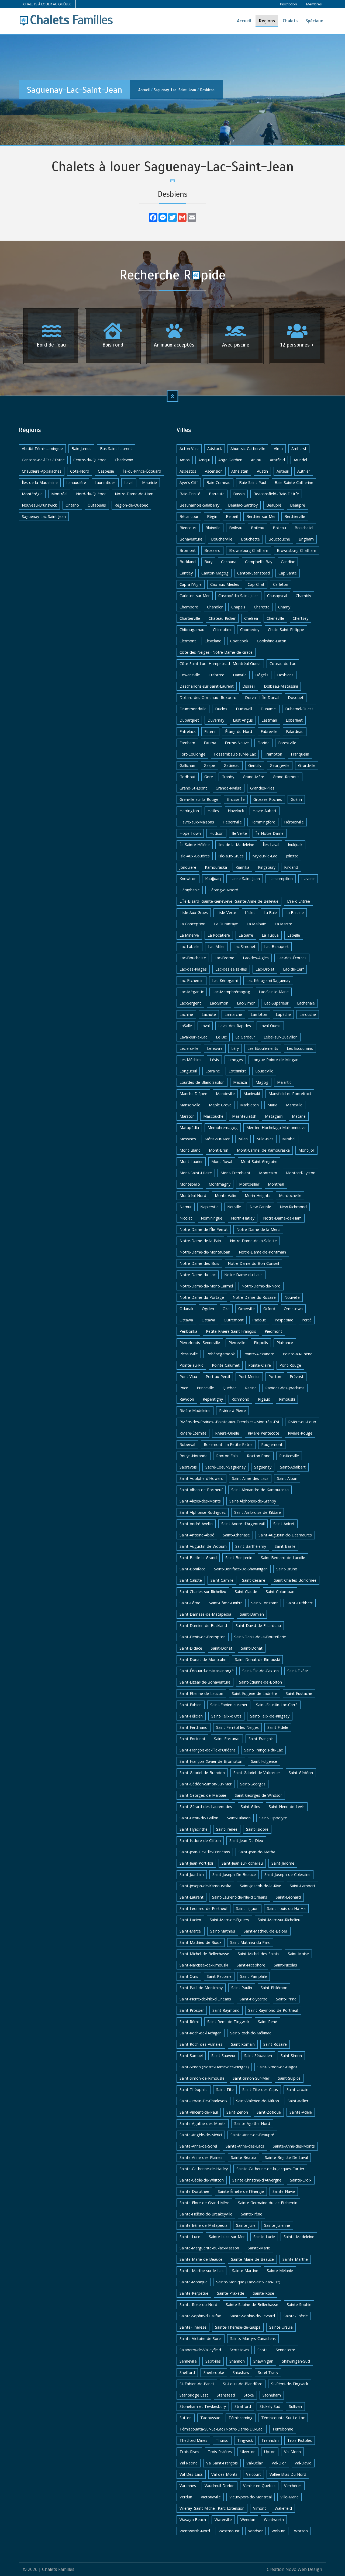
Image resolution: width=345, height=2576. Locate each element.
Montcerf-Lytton (301, 1173)
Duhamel (269, 709)
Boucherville (222, 539)
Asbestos (188, 471)
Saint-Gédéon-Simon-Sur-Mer (206, 1784)
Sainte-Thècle (296, 2316)
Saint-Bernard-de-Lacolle (283, 1558)
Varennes (188, 2486)
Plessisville (189, 1354)
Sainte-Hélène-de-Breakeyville (206, 2214)
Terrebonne (283, 2429)
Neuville (234, 1207)
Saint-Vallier (298, 2101)
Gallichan (187, 765)
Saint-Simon (291, 2056)
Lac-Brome (224, 958)
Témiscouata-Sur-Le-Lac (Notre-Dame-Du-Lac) (222, 2429)
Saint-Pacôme (219, 1976)
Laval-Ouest (270, 1026)
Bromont (188, 550)
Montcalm (268, 1173)
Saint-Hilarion (239, 1818)
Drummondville (193, 709)
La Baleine (295, 913)
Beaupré (274, 505)
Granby (228, 777)
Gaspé (209, 765)
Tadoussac (210, 2418)
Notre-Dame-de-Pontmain (262, 1252)
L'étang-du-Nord (223, 890)
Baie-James (81, 449)
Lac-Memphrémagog (231, 992)
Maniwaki (252, 1094)
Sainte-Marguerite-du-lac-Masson (209, 2248)
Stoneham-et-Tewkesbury (203, 2406)
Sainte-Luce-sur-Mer (227, 2237)
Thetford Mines (193, 2440)
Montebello (190, 1184)
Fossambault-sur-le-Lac (235, 754)
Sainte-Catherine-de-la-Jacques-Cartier (270, 2169)
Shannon (237, 2361)
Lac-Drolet (265, 969)
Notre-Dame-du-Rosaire (254, 1297)
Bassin (239, 494)
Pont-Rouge (290, 1365)
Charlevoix (124, 460)
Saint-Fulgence (264, 1761)
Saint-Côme (190, 1603)
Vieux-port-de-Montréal (251, 2497)
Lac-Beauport (276, 946)
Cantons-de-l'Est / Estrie (43, 460)
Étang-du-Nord (239, 731)
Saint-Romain (243, 2044)
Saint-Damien (252, 1614)
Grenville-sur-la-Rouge (199, 799)
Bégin (212, 516)
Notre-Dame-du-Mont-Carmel (206, 1286)
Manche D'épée (193, 1094)
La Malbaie (256, 924)
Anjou (256, 460)
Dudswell (244, 709)
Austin (262, 471)
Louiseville (264, 1071)
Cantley (186, 573)
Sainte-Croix (301, 2180)
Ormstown (293, 1309)
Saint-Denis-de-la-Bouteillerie (260, 1637)
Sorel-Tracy (268, 2372)
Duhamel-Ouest (299, 709)
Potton (275, 1377)
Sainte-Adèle (301, 2112)
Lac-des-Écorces (292, 958)
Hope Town (190, 833)
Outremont (234, 1320)
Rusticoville (289, 1456)
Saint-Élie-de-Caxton (261, 1671)
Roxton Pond (259, 1456)
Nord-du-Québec (91, 494)
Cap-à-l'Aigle (191, 584)
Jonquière (188, 867)
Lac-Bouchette (193, 958)
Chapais (238, 607)
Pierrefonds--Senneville (200, 1343)
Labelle (294, 935)
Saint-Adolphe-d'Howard (201, 1478)
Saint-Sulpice (289, 2078)
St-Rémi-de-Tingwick (290, 2384)
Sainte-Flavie (284, 2191)
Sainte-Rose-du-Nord (198, 2305)
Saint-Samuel (191, 2056)
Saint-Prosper (192, 2010)
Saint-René (268, 2022)
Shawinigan (263, 2361)
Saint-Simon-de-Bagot (277, 2067)
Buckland (188, 562)
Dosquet (296, 697)
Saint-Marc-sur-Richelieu (279, 1920)
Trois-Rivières (220, 2452)
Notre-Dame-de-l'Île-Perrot (204, 1229)
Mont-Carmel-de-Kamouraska (263, 1150)
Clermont (188, 641)
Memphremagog (223, 1128)
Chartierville (190, 618)
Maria (272, 1105)
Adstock (215, 449)
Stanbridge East (194, 2395)
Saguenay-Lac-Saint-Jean (175, 90)
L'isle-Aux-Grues (194, 913)
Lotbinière (238, 1071)
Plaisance (285, 1343)
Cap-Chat (256, 584)
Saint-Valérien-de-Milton (258, 2101)
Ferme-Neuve (237, 743)
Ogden (208, 1309)
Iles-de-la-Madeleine (236, 845)
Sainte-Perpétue (194, 2293)
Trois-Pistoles (300, 2440)
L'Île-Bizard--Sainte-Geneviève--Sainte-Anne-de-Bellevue (229, 901)
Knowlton (188, 879)
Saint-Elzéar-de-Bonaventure (205, 1682)
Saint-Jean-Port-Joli (196, 1863)
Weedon (248, 2520)
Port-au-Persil (218, 1377)
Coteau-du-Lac (283, 664)
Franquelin (300, 754)
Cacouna (229, 562)
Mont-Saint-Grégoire (259, 1161)
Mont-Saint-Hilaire (196, 1173)
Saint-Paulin (242, 1988)
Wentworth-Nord (195, 2531)
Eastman (269, 720)
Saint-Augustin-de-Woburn (203, 1546)
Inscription (289, 4)
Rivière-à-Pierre (232, 1410)
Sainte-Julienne (277, 2225)
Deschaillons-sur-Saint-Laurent (207, 686)
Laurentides (105, 482)
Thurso (222, 2440)
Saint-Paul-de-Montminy (201, 1988)
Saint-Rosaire (275, 2044)
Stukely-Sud (270, 2406)
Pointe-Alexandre (259, 1354)
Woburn (278, 2531)
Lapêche (283, 1014)
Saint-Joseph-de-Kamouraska (205, 1886)
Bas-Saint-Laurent (116, 449)
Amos (185, 460)
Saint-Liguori (247, 1908)
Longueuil (188, 1071)
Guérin (296, 799)
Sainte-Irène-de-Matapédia (203, 2225)
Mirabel (289, 1139)
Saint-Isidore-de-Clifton (200, 1841)
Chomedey (250, 630)
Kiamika (242, 867)
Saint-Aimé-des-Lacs (250, 1478)
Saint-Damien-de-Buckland (203, 1625)
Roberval (187, 1444)
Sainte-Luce (190, 2237)
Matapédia (189, 1128)
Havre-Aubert (265, 811)
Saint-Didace (191, 1648)
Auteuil (283, 471)
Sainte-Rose (263, 2293)
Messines (188, 1139)
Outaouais (97, 505)
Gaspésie (106, 471)
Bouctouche (279, 539)
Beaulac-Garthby (243, 505)
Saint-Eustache (299, 1693)
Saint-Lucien (190, 1920)
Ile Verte (239, 833)
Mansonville (190, 1105)
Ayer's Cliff (189, 482)
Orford (269, 1309)
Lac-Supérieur (276, 1003)
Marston (187, 1116)
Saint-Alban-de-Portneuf (201, 1490)
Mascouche (213, 1116)
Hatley (213, 811)
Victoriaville (211, 2497)
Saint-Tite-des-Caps (260, 2089)
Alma (278, 449)
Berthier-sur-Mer (261, 516)
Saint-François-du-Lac (263, 1750)
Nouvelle (292, 1297)
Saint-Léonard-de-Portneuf (203, 1908)
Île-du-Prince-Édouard (142, 471)
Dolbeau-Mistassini (281, 686)
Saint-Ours (189, 1976)
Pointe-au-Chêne (298, 1354)
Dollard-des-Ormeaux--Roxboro (208, 697)
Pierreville (237, 1343)
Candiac (288, 562)
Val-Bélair (255, 2463)
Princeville (205, 1388)
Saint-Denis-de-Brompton (203, 1637)
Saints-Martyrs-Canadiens (253, 2338)
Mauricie (149, 482)
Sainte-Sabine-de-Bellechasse (252, 2305)
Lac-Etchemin (192, 980)
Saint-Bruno (287, 1569)
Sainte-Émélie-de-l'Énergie (241, 2191)
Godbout (188, 777)
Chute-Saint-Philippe (286, 630)
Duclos (221, 709)
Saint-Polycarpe (253, 1999)
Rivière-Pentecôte (263, 1433)
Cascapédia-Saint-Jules (238, 596)
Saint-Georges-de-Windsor (258, 1795)
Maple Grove (220, 1105)
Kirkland (291, 867)
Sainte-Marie (259, 2248)
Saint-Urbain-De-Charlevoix (203, 2101)
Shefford (187, 2372)
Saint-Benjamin (239, 1558)
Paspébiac (284, 1320)
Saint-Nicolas (285, 1965)
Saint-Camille (222, 1580)
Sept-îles (213, 2361)
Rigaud (264, 1399)
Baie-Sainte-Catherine (294, 482)
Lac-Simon (219, 1003)
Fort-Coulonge (192, 754)
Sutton (186, 2418)
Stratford (243, 2406)
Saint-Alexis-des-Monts (200, 1501)
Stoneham (272, 2395)
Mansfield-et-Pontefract (290, 1094)
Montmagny (220, 1184)
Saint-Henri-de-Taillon (199, 1818)
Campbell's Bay (259, 562)
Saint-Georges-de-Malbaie (203, 1795)
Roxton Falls (227, 1456)
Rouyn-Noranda (194, 1456)
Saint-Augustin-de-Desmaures (285, 1535)
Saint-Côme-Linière (226, 1603)
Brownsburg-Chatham (296, 550)
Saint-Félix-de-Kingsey (270, 1716)
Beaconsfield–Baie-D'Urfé (276, 494)
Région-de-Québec (131, 505)
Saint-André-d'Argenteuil (243, 1524)
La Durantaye (226, 924)
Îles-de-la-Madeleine (40, 482)
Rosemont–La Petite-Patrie (228, 1444)
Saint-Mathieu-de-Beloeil (266, 1931)
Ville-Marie (289, 2497)
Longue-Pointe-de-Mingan (275, 1060)
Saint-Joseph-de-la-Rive (261, 1886)
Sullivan (295, 2406)
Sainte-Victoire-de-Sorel (201, 2338)
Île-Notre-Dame (270, 833)
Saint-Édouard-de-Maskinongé (207, 1671)
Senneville (188, 2361)
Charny (284, 607)
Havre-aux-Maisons (197, 822)
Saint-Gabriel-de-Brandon (202, 1773)
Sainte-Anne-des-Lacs (245, 2146)
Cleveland (213, 641)
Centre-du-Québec (90, 460)
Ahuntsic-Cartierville (248, 449)
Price (184, 1388)
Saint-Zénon (237, 2112)
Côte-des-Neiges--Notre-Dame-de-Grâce (216, 652)
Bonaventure (191, 539)
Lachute (209, 1014)
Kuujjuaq (213, 879)
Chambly (303, 596)
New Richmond (293, 1207)
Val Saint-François (222, 2463)
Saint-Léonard (288, 1897)
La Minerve (189, 935)
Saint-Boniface (192, 1569)
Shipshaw (241, 2372)
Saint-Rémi (189, 2022)
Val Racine (189, 2463)
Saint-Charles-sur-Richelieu (203, 1592)
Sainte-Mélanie (280, 2271)
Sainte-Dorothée (194, 2191)
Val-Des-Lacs (191, 2474)
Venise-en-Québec (259, 2486)
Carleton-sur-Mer (195, 596)
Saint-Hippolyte (273, 1818)
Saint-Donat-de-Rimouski (257, 1659)
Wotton (301, 2531)
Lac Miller (216, 946)
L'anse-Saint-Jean (245, 879)
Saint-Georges (253, 1784)
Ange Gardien (230, 460)
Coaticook (239, 641)
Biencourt (188, 528)
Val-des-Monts (224, 2474)
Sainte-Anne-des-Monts (294, 2146)
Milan (243, 1139)
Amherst (299, 449)
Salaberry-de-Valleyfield (200, 2350)
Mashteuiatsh (244, 1116)
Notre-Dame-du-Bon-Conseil (253, 1263)
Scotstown (239, 2350)
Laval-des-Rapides (235, 1026)
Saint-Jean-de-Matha (257, 1852)
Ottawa (186, 1320)
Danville (240, 675)
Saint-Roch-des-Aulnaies (201, 2044)
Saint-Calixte (191, 1580)
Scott (262, 2350)
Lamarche (233, 1014)
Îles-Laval (271, 845)
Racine (251, 1388)
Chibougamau (192, 630)
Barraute (217, 494)
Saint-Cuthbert (300, 1603)
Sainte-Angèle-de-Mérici (201, 2135)
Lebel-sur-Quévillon (281, 1037)
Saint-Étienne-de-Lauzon (201, 1693)
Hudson (216, 833)
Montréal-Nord (193, 1195)
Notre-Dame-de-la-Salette (253, 1241)
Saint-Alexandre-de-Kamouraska (260, 1490)
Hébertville (232, 822)
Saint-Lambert (303, 1886)
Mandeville (225, 1094)
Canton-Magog (215, 573)
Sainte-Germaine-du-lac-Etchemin (268, 2203)
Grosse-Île (236, 799)
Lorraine (213, 1071)
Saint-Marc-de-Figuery (229, 1920)
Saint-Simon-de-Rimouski (202, 2078)
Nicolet (186, 1218)
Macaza (240, 1082)
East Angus (243, 720)
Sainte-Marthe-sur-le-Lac (201, 2271)
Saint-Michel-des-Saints (258, 1954)
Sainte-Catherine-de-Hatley (204, 2169)
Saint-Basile (285, 1546)
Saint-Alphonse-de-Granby (253, 1501)
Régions (267, 21)
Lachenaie (306, 1003)
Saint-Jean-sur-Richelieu (242, 1863)
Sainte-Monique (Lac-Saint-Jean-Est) (248, 2282)
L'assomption (281, 879)
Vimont (260, 2508)
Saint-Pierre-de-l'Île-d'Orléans (205, 1999)
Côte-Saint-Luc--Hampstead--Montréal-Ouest (220, 664)
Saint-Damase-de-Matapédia (205, 1614)
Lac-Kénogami (225, 980)
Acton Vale (189, 449)
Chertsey (301, 618)
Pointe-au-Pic (191, 1365)
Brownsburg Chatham (249, 550)
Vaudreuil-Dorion (220, 2486)
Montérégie (32, 494)
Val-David (303, 2463)
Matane (299, 1116)
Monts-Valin (225, 1195)
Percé (307, 1320)
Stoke (249, 2395)
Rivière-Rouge (300, 1433)
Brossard (212, 550)
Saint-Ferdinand (194, 1727)
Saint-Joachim (192, 1874)
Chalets (290, 21)
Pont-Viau (188, 1377)
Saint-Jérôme (283, 1863)
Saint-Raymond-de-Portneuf (273, 2010)
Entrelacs (188, 731)
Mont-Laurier (191, 1161)
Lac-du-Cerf (293, 969)
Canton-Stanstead (253, 573)
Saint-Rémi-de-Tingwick (228, 2022)
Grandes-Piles (262, 788)
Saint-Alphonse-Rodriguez (203, 1512)
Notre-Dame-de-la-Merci (258, 1229)
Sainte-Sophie (299, 2305)
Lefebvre (215, 1048)
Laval (129, 482)
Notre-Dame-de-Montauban (205, 1252)
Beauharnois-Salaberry (199, 505)
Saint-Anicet (284, 1524)
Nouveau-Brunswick (39, 505)
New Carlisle (260, 1207)
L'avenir (308, 879)
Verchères (293, 2486)
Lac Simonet (244, 946)
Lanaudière (76, 482)
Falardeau (295, 731)
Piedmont (273, 1331)
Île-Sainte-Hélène (195, 845)
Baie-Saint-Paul (253, 482)
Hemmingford (263, 822)
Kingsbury (267, 867)
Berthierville (295, 516)
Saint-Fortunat (192, 1739)
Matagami (274, 1116)
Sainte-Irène (252, 2214)
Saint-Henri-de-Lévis (287, 1807)
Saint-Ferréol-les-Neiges (237, 1727)
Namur (186, 1207)
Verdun (186, 2497)
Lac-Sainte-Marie (274, 992)
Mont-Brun (219, 1150)
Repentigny (213, 1399)
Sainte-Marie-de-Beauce (201, 2259)
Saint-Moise (298, 1954)
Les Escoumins (300, 1048)
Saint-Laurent (192, 1897)
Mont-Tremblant (235, 1173)
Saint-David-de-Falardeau (258, 1625)
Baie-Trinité (190, 494)
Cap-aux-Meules (225, 584)
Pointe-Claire (260, 1365)
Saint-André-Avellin (196, 1524)
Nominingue (212, 1218)
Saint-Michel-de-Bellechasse (204, 1954)
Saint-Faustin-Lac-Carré (277, 1705)
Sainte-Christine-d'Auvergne (257, 2180)
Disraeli (249, 686)
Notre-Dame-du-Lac (198, 1275)
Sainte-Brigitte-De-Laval (286, 2157)
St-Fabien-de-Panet (197, 2384)
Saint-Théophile (194, 2089)
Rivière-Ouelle (227, 1433)
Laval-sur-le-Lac (193, 1037)
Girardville (307, 765)
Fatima (210, 743)
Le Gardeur (245, 1037)
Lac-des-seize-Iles (231, 969)
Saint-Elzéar (298, 1671)
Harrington (189, 811)
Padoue (259, 1320)
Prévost (297, 1377)
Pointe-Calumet (226, 1365)
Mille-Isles (265, 1139)
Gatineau (232, 765)
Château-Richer (222, 618)
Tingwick (245, 2440)
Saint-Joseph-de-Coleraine (287, 1874)
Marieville (294, 1105)
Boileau (236, 528)
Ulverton (248, 2452)
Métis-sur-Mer (217, 1139)
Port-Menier (249, 1377)
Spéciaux (314, 21)
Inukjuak (295, 845)
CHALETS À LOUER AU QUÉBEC (47, 4)
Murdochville (290, 1195)
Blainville (213, 528)
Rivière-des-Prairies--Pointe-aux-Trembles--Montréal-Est (230, 1422)
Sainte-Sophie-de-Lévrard (252, 2316)
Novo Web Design (304, 2569)
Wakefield (283, 2508)
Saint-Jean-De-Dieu (246, 1841)
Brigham (306, 539)
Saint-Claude (246, 1592)
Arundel (300, 460)
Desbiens (207, 90)
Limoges (235, 1060)
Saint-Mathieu (223, 1931)
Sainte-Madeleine (299, 2237)
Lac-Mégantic (192, 992)
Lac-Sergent (190, 1003)
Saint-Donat (222, 1648)
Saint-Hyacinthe (194, 1829)
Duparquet (189, 720)
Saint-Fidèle (278, 1727)
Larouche (308, 1014)
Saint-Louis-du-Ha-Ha (286, 1908)
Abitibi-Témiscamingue (42, 449)
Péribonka (188, 1331)
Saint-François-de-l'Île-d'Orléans (208, 1750)
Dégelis (262, 675)
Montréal (59, 494)
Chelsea (251, 618)
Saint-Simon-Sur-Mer (251, 2078)
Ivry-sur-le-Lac (265, 856)
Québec (230, 1388)
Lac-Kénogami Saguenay (268, 980)
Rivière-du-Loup (302, 1422)
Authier (304, 471)
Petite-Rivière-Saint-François (231, 1331)
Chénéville (275, 618)
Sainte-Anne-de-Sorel (198, 2146)
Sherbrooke (214, 2372)
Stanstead (226, 2395)
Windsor (256, 2531)
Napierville (209, 1207)
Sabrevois (188, 1467)
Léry (235, 1048)
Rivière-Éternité (193, 1433)
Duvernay (216, 720)
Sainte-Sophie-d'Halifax (200, 2316)
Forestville (287, 743)
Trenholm (270, 2440)
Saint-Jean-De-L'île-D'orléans (205, 1852)
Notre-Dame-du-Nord (261, 1286)
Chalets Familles (58, 2569)
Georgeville (280, 765)
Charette (262, 607)
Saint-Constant (265, 1603)
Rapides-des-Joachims (285, 1388)
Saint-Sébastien (258, 2056)
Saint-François (261, 1739)
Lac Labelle (189, 946)
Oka (226, 1309)
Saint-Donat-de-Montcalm (203, 1659)
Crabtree (216, 675)
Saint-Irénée (227, 1829)
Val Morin (292, 2452)
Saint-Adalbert (293, 1467)
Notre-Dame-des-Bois (199, 1263)
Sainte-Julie (246, 2225)
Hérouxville (294, 822)
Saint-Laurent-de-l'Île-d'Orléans (240, 1897)
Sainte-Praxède (231, 2293)
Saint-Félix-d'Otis (226, 1716)
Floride (263, 743)
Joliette (292, 856)
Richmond (240, 1399)
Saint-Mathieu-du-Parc (250, 1942)
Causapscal (277, 596)
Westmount (229, 2531)
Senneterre (285, 2350)
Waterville (223, 2520)
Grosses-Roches (268, 799)
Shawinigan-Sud (296, 2361)
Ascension (214, 471)
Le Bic (221, 1037)
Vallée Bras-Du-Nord (288, 2474)
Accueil (244, 21)
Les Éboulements (263, 1048)
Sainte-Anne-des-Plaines (201, 2157)
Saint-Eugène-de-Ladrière (254, 1693)
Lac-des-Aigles (256, 958)
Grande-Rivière (229, 788)
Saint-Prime (286, 1999)
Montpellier (249, 1184)
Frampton (273, 754)
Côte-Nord (80, 471)
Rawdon (187, 1399)
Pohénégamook (221, 1354)
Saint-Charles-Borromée (295, 1580)
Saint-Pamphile (253, 1976)
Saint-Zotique (269, 2112)
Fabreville (269, 731)
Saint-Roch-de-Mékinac (251, 2033)
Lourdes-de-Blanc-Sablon (202, 1082)
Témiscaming (241, 2418)
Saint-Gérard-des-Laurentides (206, 1807)
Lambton (259, 1014)
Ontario (72, 505)
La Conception (192, 924)
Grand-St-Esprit (193, 788)
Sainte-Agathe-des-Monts (203, 2123)
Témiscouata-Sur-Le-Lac (283, 2418)
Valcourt (253, 2474)
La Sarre (246, 935)
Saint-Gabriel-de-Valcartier (257, 1773)
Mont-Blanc (190, 1150)
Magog (262, 1082)
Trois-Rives (189, 2452)
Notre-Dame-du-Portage (202, 1297)
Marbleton (249, 1105)
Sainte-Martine (245, 2271)
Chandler (215, 607)
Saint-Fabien (191, 1705)
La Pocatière (219, 935)
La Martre (283, 924)
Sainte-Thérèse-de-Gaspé (238, 2327)
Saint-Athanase (236, 1535)
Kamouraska (216, 867)
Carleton (281, 584)
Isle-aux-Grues (231, 856)
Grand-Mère (253, 777)
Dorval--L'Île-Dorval (262, 697)
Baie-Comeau (218, 482)
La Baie (270, 913)
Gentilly (255, 765)
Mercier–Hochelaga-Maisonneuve (276, 1128)
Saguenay (263, 1467)
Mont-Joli (306, 1150)
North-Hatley (243, 1218)
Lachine (186, 1014)
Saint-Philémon (274, 1988)
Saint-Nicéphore (251, 1965)
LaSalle (186, 1026)
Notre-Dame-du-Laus (243, 1275)
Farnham (187, 743)
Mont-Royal (222, 1161)
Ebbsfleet (294, 720)
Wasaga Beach (193, 2520)
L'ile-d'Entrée (299, 901)
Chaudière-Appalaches (42, 471)
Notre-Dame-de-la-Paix (200, 1241)
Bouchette (250, 539)
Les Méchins (190, 1060)
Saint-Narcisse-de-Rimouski (204, 1965)
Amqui (204, 460)
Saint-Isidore (257, 1829)
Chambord (189, 607)
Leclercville (189, 1048)
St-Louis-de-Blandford (243, 2384)
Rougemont (272, 1444)
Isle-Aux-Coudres (195, 856)
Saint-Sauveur (223, 2056)
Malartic (284, 1082)
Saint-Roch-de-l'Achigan (201, 2033)
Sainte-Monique (194, 2282)
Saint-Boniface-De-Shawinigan (241, 1569)
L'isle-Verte (226, 913)
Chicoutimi (222, 630)
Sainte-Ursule (281, 2327)
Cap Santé (288, 573)
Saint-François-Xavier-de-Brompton (211, 1761)
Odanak (186, 1309)
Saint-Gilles (250, 1807)
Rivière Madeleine (195, 1410)
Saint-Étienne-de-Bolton (261, 1682)
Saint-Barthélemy (251, 1546)
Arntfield (277, 460)
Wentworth (274, 2520)
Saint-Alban (287, 1478)
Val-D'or (279, 2463)
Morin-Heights (258, 1195)
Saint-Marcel (191, 1931)
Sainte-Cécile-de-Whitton (202, 2180)
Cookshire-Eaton (272, 641)
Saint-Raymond (226, 2010)
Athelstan (240, 471)
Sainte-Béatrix (244, 2157)
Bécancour (189, 516)
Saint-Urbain (297, 2089)
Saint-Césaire (254, 1580)
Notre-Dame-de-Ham (134, 494)
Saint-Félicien (191, 1716)
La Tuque (270, 935)
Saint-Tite (225, 2089)
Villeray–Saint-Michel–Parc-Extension (212, 2508)
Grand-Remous (286, 777)
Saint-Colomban (280, 1592)
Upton (270, 2452)
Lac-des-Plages (193, 969)
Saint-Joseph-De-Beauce (234, 1874)
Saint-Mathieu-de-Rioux (201, 1942)
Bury (208, 562)
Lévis (214, 1060)
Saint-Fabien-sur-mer (229, 1705)
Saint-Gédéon (301, 1773)
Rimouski (287, 1399)
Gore (209, 777)
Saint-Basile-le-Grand (198, 1558)
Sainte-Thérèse (193, 2327)
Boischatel (304, 528)
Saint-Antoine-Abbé (197, 1535)
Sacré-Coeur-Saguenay (225, 1467)
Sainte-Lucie (264, 2237)
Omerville (246, 1309)
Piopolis (261, 1343)
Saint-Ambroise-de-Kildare (258, 1512)
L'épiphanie (190, 890)
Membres (314, 4)
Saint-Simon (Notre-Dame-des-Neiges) (214, 2067)
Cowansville (190, 675)
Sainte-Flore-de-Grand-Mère (204, 2203)
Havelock (236, 811)
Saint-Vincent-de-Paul (199, 2112)
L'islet (250, 913)
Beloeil (232, 516)
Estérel (210, 731)
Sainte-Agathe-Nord (252, 2123)
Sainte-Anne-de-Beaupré (252, 2135)
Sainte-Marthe (295, 2259)
